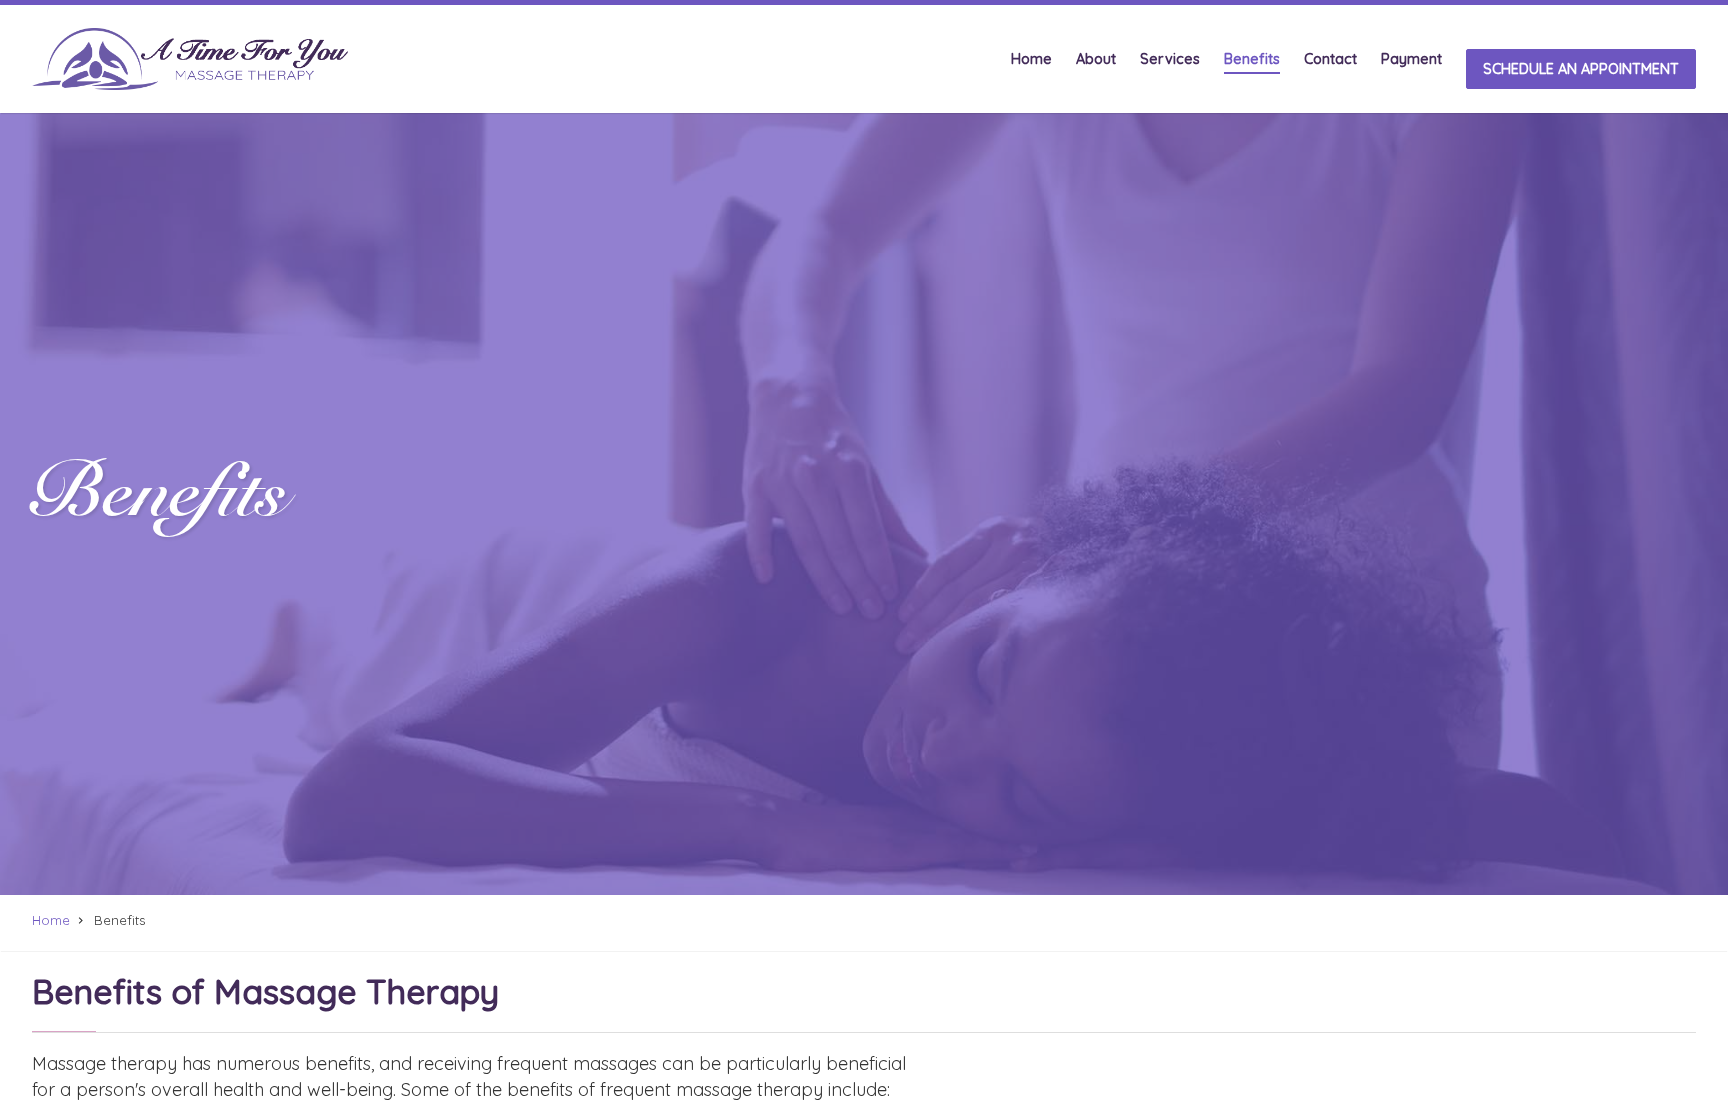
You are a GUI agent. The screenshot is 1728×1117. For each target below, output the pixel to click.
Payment (1411, 60)
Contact (1330, 60)
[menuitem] (1031, 59)
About (1096, 60)
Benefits (1252, 60)
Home (1031, 60)
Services (1170, 60)
